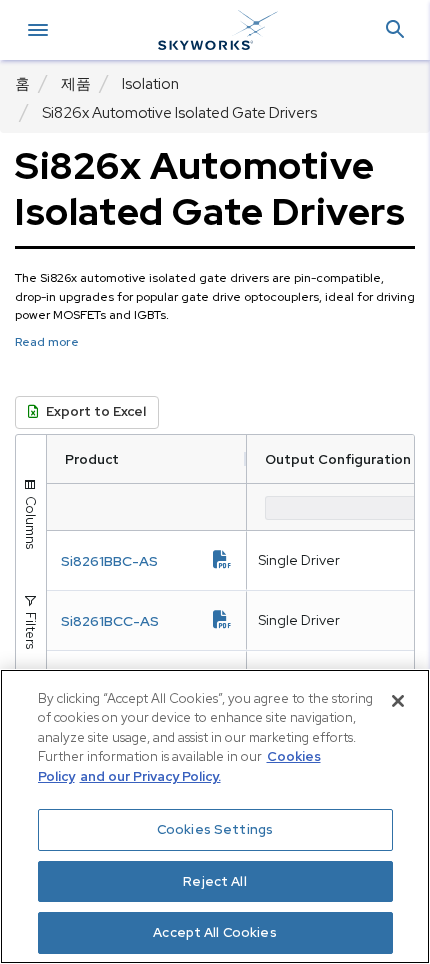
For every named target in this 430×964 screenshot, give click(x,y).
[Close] (398, 701)
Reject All (214, 881)
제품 (76, 84)
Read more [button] (47, 342)
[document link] (222, 560)
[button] (395, 30)
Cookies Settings (215, 829)
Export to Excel (94, 411)
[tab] (31, 513)
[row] (147, 459)
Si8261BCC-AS (147, 620)
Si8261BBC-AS (147, 560)
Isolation (150, 84)
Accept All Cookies (214, 932)
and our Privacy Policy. (150, 776)
